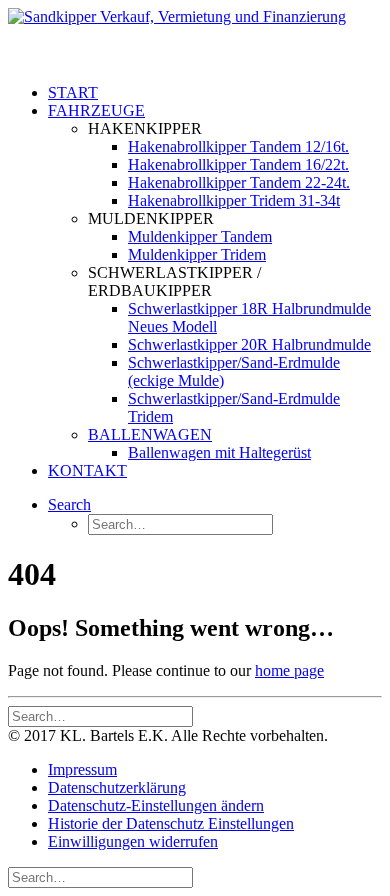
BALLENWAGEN (150, 434)
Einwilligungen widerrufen (133, 841)
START (73, 92)
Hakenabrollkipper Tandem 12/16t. (238, 146)
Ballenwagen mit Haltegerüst (219, 452)
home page (289, 670)
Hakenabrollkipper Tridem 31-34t (234, 200)
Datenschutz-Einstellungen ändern (156, 805)
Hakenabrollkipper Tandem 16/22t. (238, 164)
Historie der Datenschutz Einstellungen (171, 823)
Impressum (82, 769)
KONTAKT (87, 470)
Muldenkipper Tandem (200, 236)
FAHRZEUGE (96, 110)
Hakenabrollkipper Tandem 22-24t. (239, 182)
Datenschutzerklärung (117, 787)
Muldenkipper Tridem (197, 254)
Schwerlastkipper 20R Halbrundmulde (249, 344)
